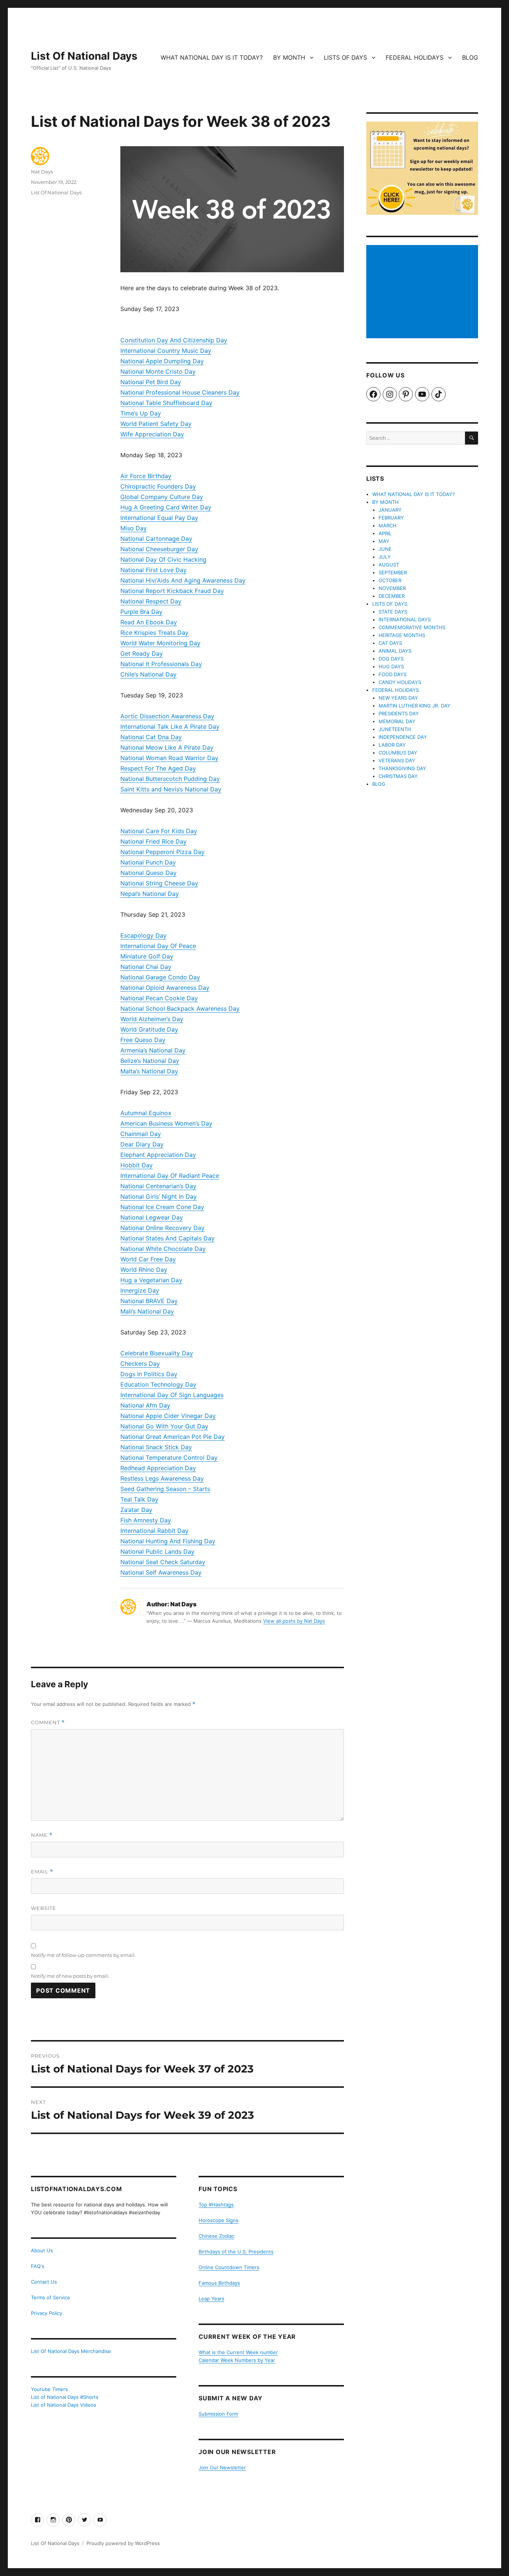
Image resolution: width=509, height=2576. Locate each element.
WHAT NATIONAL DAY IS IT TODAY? (212, 57)
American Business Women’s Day (166, 1123)
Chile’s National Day (148, 674)
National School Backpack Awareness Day (180, 1008)
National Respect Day (151, 601)
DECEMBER (392, 596)
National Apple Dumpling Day (162, 361)
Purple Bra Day (141, 612)
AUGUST (389, 565)
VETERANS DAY (397, 760)
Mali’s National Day (147, 1311)
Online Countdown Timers (229, 2267)
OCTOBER (390, 580)
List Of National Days (84, 56)
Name (42, 1835)
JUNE (385, 549)
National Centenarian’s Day (158, 1186)
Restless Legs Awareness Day (162, 1478)
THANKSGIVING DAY (402, 768)
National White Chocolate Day (163, 1249)
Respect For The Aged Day (158, 768)
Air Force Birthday (146, 476)
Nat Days (42, 172)
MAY (384, 541)
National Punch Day (148, 862)
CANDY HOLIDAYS (400, 682)
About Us (42, 2250)
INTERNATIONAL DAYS (405, 619)
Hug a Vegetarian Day (151, 1280)
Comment (48, 1722)
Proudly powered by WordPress (123, 2543)
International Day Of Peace (158, 946)
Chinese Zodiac (216, 2236)
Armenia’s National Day (153, 1050)
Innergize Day (140, 1290)
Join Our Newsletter (222, 2467)
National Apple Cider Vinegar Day (168, 1416)
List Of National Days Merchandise (71, 2351)
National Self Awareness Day (161, 1572)
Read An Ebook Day (149, 622)
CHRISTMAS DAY (398, 776)
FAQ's (38, 2266)
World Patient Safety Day (156, 424)
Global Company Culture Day (162, 497)
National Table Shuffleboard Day (166, 403)
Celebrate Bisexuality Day (157, 1353)
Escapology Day (143, 935)
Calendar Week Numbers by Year (237, 2360)
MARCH (388, 525)
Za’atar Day (136, 1510)
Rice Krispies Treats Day (154, 633)
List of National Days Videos (64, 2405)
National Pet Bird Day (151, 382)
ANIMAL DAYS (395, 651)
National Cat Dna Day (151, 737)
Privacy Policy (47, 2313)
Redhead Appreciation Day (158, 1468)
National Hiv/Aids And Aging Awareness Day (183, 580)
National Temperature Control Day (169, 1458)
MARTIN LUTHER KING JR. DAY (415, 706)
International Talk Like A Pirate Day (170, 727)
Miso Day (134, 528)
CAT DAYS (390, 643)
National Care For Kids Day (159, 831)
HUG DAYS (391, 666)
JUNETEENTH (395, 729)
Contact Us (44, 2282)
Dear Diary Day (142, 1144)
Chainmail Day (141, 1134)
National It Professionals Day (161, 664)
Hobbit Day (137, 1165)
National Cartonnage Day (156, 539)
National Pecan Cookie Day (159, 998)
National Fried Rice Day (154, 841)
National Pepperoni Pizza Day (162, 852)
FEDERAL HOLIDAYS (415, 57)
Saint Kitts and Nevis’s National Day (171, 789)
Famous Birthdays (219, 2283)
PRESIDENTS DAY (399, 713)
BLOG (470, 57)
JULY (385, 557)
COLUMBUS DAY (398, 753)
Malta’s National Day (149, 1071)
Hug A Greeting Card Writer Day (166, 507)
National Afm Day (145, 1405)
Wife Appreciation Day (152, 434)
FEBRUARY (391, 518)
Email (42, 1872)
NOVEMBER (392, 588)
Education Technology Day (158, 1384)
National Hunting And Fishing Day (168, 1541)
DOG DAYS (391, 659)
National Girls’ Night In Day (159, 1196)
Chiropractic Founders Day (158, 486)
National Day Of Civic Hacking (163, 559)
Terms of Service (50, 2297)
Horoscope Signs (219, 2220)
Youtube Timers (49, 2389)
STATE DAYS (393, 612)
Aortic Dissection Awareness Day (167, 716)
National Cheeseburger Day (159, 549)
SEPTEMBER (393, 572)
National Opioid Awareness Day (165, 988)
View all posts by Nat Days (294, 1621)
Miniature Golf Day (147, 956)
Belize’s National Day (150, 1061)
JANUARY (390, 510)
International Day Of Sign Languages (172, 1395)
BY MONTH (289, 57)
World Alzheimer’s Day (152, 1019)
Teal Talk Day (139, 1499)
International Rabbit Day (154, 1531)
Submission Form (218, 2414)
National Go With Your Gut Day (164, 1426)
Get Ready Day (142, 653)
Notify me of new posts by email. (70, 1976)
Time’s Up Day (141, 413)
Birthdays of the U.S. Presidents (236, 2252)
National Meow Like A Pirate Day (167, 747)
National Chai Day (146, 967)
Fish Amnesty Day (146, 1520)
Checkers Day (140, 1364)
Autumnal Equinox (146, 1113)
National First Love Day (154, 570)
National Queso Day (148, 873)
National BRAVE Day (149, 1301)
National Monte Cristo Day (158, 371)
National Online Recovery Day (162, 1228)
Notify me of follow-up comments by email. (83, 1955)
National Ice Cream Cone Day (162, 1207)
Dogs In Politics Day (149, 1374)
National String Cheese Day (159, 883)
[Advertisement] (423, 292)
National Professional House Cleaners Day (180, 392)
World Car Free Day (148, 1259)
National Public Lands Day (157, 1551)
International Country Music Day (166, 351)
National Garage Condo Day (160, 977)
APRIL (385, 533)
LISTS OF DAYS (345, 57)
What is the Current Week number (238, 2352)
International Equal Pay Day (159, 518)
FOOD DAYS (393, 674)
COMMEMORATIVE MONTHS (412, 627)
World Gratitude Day (149, 1029)
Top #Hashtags (216, 2205)
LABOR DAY (392, 745)
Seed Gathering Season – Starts (165, 1489)
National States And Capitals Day (167, 1238)
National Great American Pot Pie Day (173, 1437)
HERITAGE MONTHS (402, 635)
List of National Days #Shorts (65, 2397)
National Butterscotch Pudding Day (170, 779)
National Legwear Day (152, 1217)
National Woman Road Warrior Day (169, 758)
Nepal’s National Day (150, 894)
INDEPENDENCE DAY (403, 737)
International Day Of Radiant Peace (170, 1176)
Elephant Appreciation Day (158, 1155)
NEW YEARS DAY (398, 698)
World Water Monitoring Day (160, 643)
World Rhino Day (144, 1270)
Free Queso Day (143, 1040)
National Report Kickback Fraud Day (172, 591)
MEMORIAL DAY (397, 721)
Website (44, 1908)
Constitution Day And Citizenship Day (174, 340)
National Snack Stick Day (156, 1447)
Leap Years (211, 2299)
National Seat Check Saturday (163, 1562)
